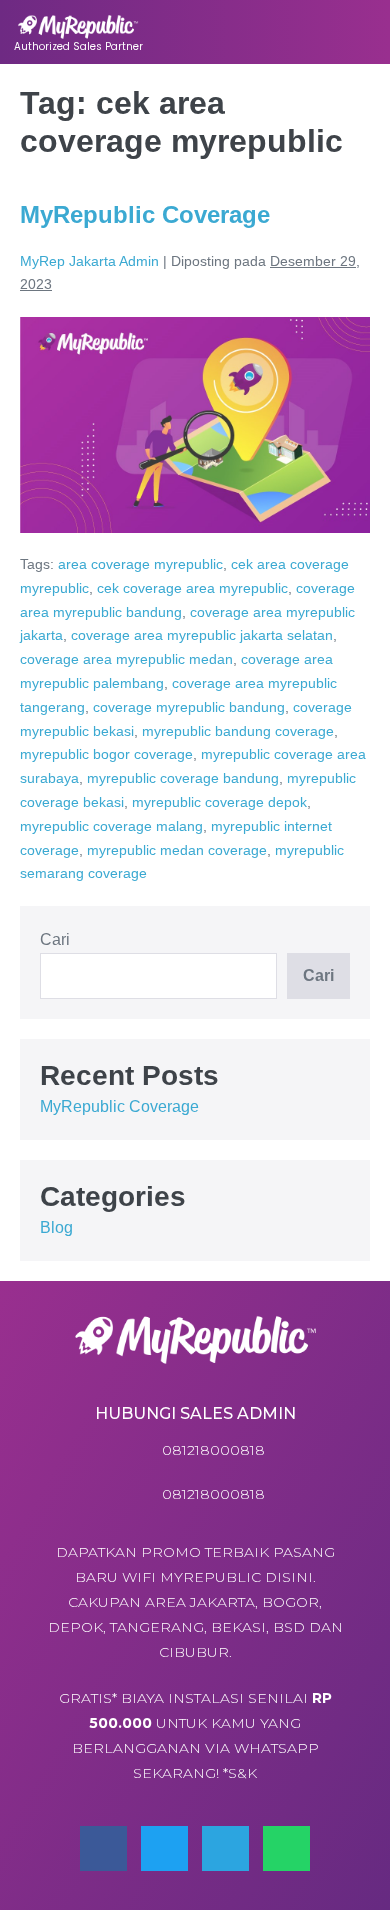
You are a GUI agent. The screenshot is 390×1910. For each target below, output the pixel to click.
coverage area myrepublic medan (126, 659)
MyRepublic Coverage (145, 214)
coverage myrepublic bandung (189, 707)
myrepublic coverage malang (111, 826)
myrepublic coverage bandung (183, 778)
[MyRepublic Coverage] (195, 425)
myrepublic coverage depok (219, 802)
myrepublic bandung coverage (238, 731)
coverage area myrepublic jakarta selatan (202, 635)
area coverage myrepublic (140, 564)
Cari (55, 939)
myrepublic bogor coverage (106, 754)
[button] (348, 32)
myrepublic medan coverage (177, 850)
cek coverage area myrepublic (192, 588)
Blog (56, 1227)
